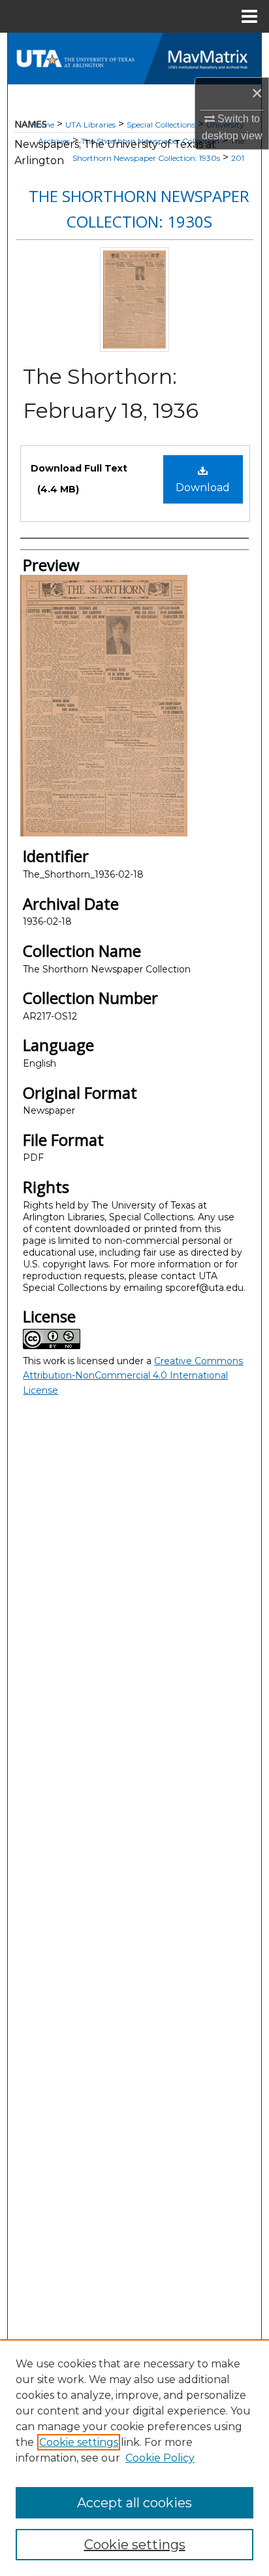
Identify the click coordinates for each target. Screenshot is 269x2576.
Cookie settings (79, 2442)
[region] (134, 2458)
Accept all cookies (134, 2503)
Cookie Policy (160, 2458)
